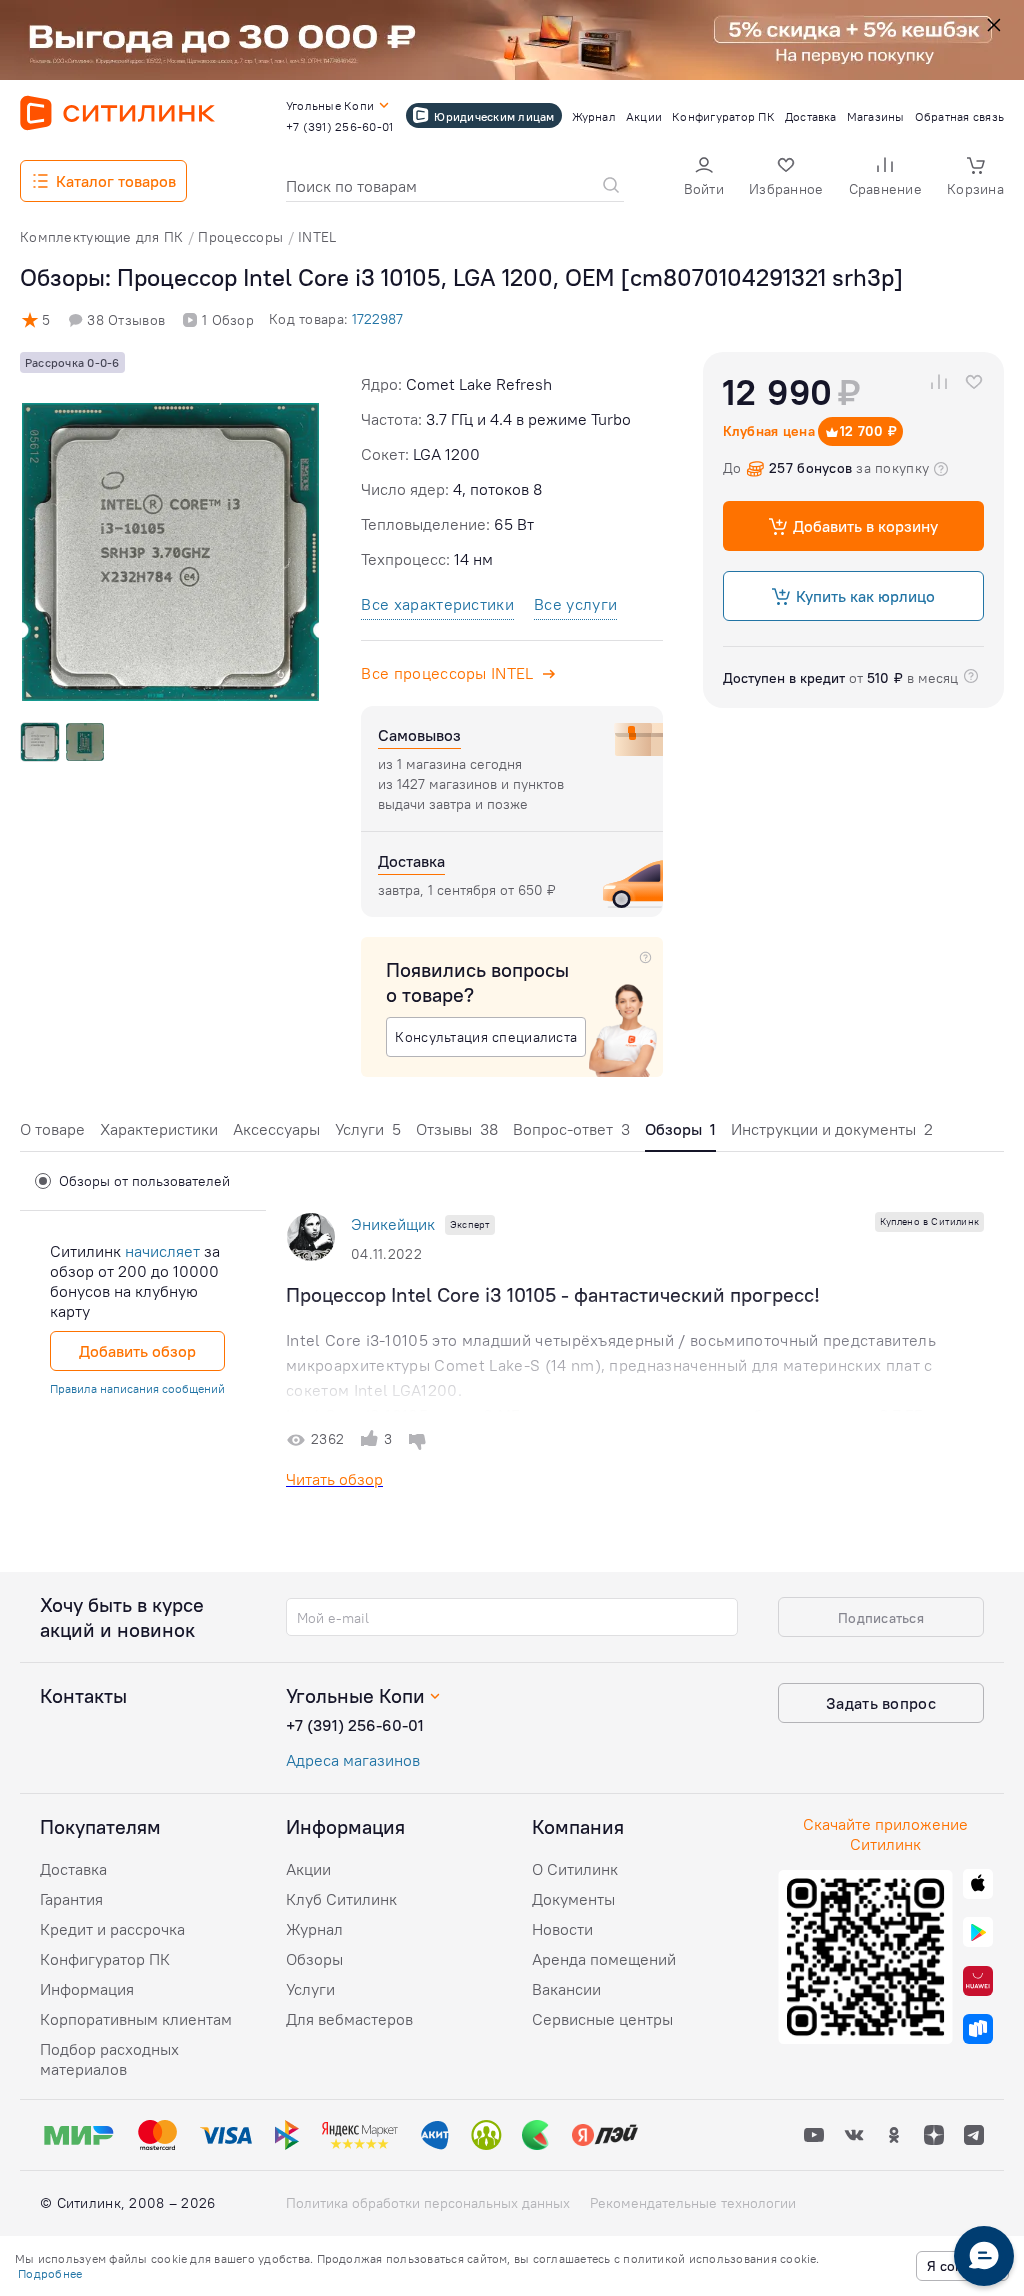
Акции (308, 1869)
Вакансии (566, 1989)
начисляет (162, 1251)
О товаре (52, 1129)
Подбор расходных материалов (109, 2059)
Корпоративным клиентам (136, 2019)
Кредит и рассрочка (112, 1929)
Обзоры (314, 1959)
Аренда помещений (604, 1959)
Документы (573, 1899)
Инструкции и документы (832, 1129)
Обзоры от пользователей (144, 1181)
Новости (562, 1929)
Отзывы (457, 1129)
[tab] (52, 1134)
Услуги (368, 1129)
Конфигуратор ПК (105, 1959)
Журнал (314, 1929)
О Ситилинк (575, 1869)
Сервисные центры (602, 2019)
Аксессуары (276, 1129)
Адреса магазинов (353, 1760)
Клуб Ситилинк (341, 1899)
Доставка (73, 1869)
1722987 (377, 319)
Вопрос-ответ (571, 1129)
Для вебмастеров (349, 2019)
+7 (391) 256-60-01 (355, 1725)
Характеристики (159, 1129)
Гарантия (71, 1899)
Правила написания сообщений (137, 1388)
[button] (704, 178)
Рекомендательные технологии (693, 2203)
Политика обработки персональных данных (428, 2203)
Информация (87, 1989)
